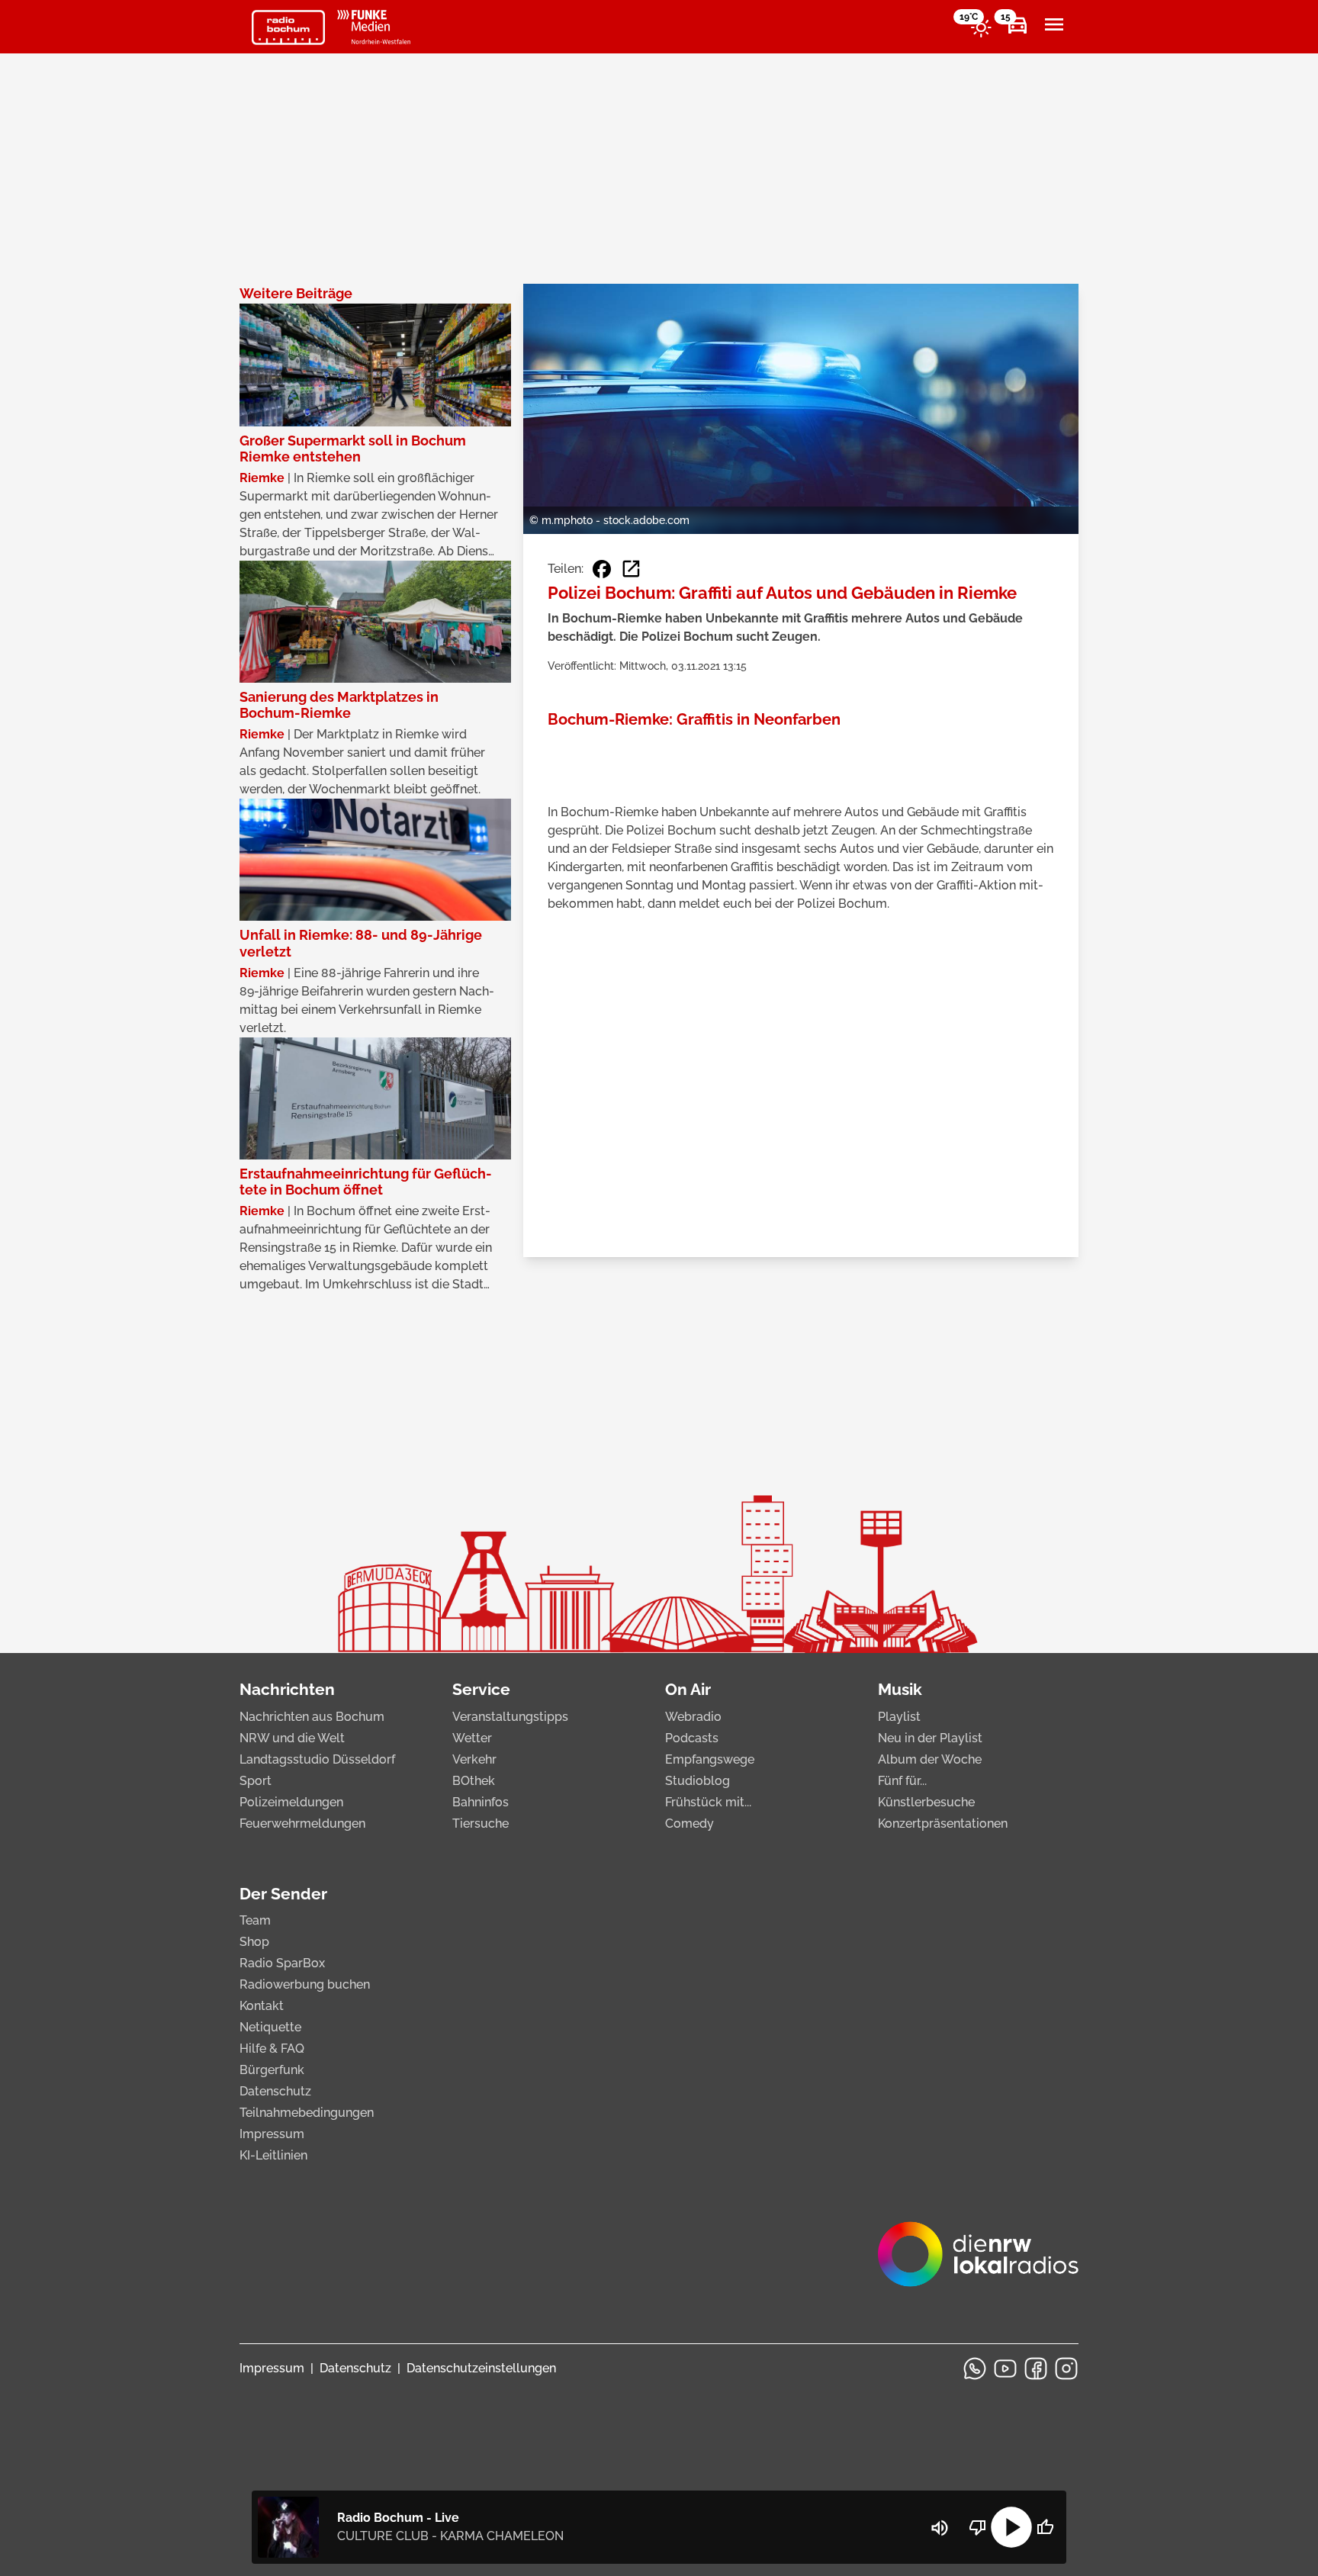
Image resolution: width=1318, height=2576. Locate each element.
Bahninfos (481, 1802)
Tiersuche (481, 1823)
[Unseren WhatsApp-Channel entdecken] (975, 2369)
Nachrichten (287, 1689)
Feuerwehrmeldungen (302, 1823)
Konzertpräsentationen (943, 1823)
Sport (256, 1781)
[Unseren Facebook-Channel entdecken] (1036, 2369)
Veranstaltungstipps (510, 1717)
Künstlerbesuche (926, 1802)
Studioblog (698, 1781)
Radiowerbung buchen (305, 1984)
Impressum (272, 2134)
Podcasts (692, 1738)
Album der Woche (930, 1759)
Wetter (472, 1738)
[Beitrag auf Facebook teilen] (602, 569)
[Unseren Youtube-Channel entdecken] (1005, 2369)
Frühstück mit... (708, 1802)
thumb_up (1045, 2527)
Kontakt (262, 2006)
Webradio (693, 1717)
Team (255, 1920)
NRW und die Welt (292, 1738)
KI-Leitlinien (273, 2155)
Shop (254, 1942)
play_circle (1011, 2527)
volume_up (940, 2528)
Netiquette (270, 2027)
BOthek (474, 1781)
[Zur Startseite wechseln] (288, 27)
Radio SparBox (282, 1963)
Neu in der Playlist (930, 1738)
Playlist (899, 1717)
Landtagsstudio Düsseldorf (317, 1759)
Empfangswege (710, 1759)
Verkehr (474, 1759)
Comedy (690, 1823)
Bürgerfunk (272, 2070)
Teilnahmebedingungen (307, 2113)
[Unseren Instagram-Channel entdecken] (1066, 2369)
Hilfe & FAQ (272, 2049)
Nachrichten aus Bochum (312, 1717)
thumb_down (978, 2527)
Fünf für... (902, 1781)
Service (481, 1689)
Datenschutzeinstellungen (481, 2368)
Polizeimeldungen (291, 1802)
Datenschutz (275, 2091)
